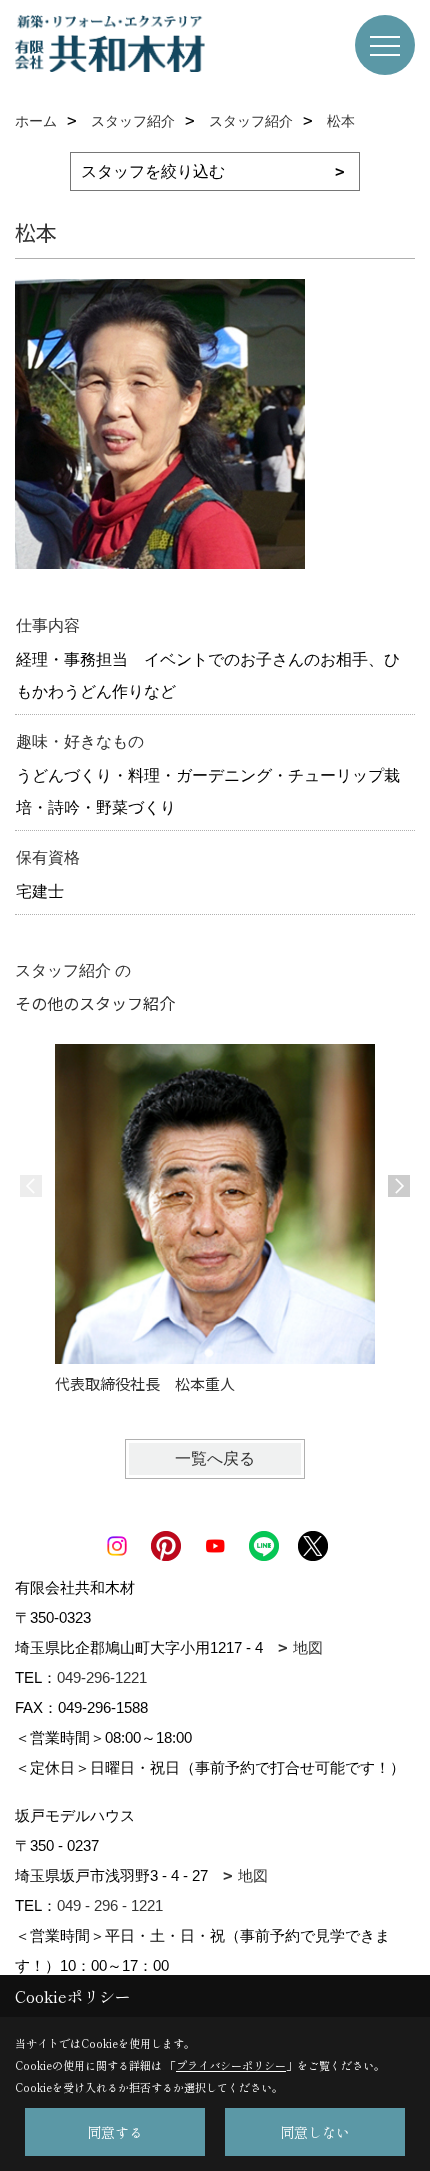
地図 (308, 1647)
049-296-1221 (102, 1677)
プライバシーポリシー (231, 2065)
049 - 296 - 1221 (110, 1905)
